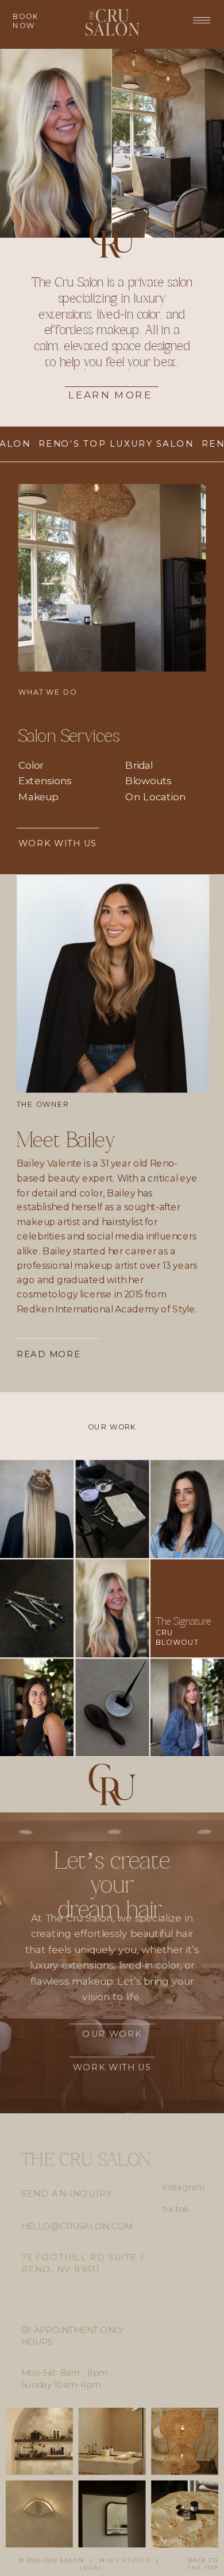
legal (91, 2568)
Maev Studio (125, 2560)
